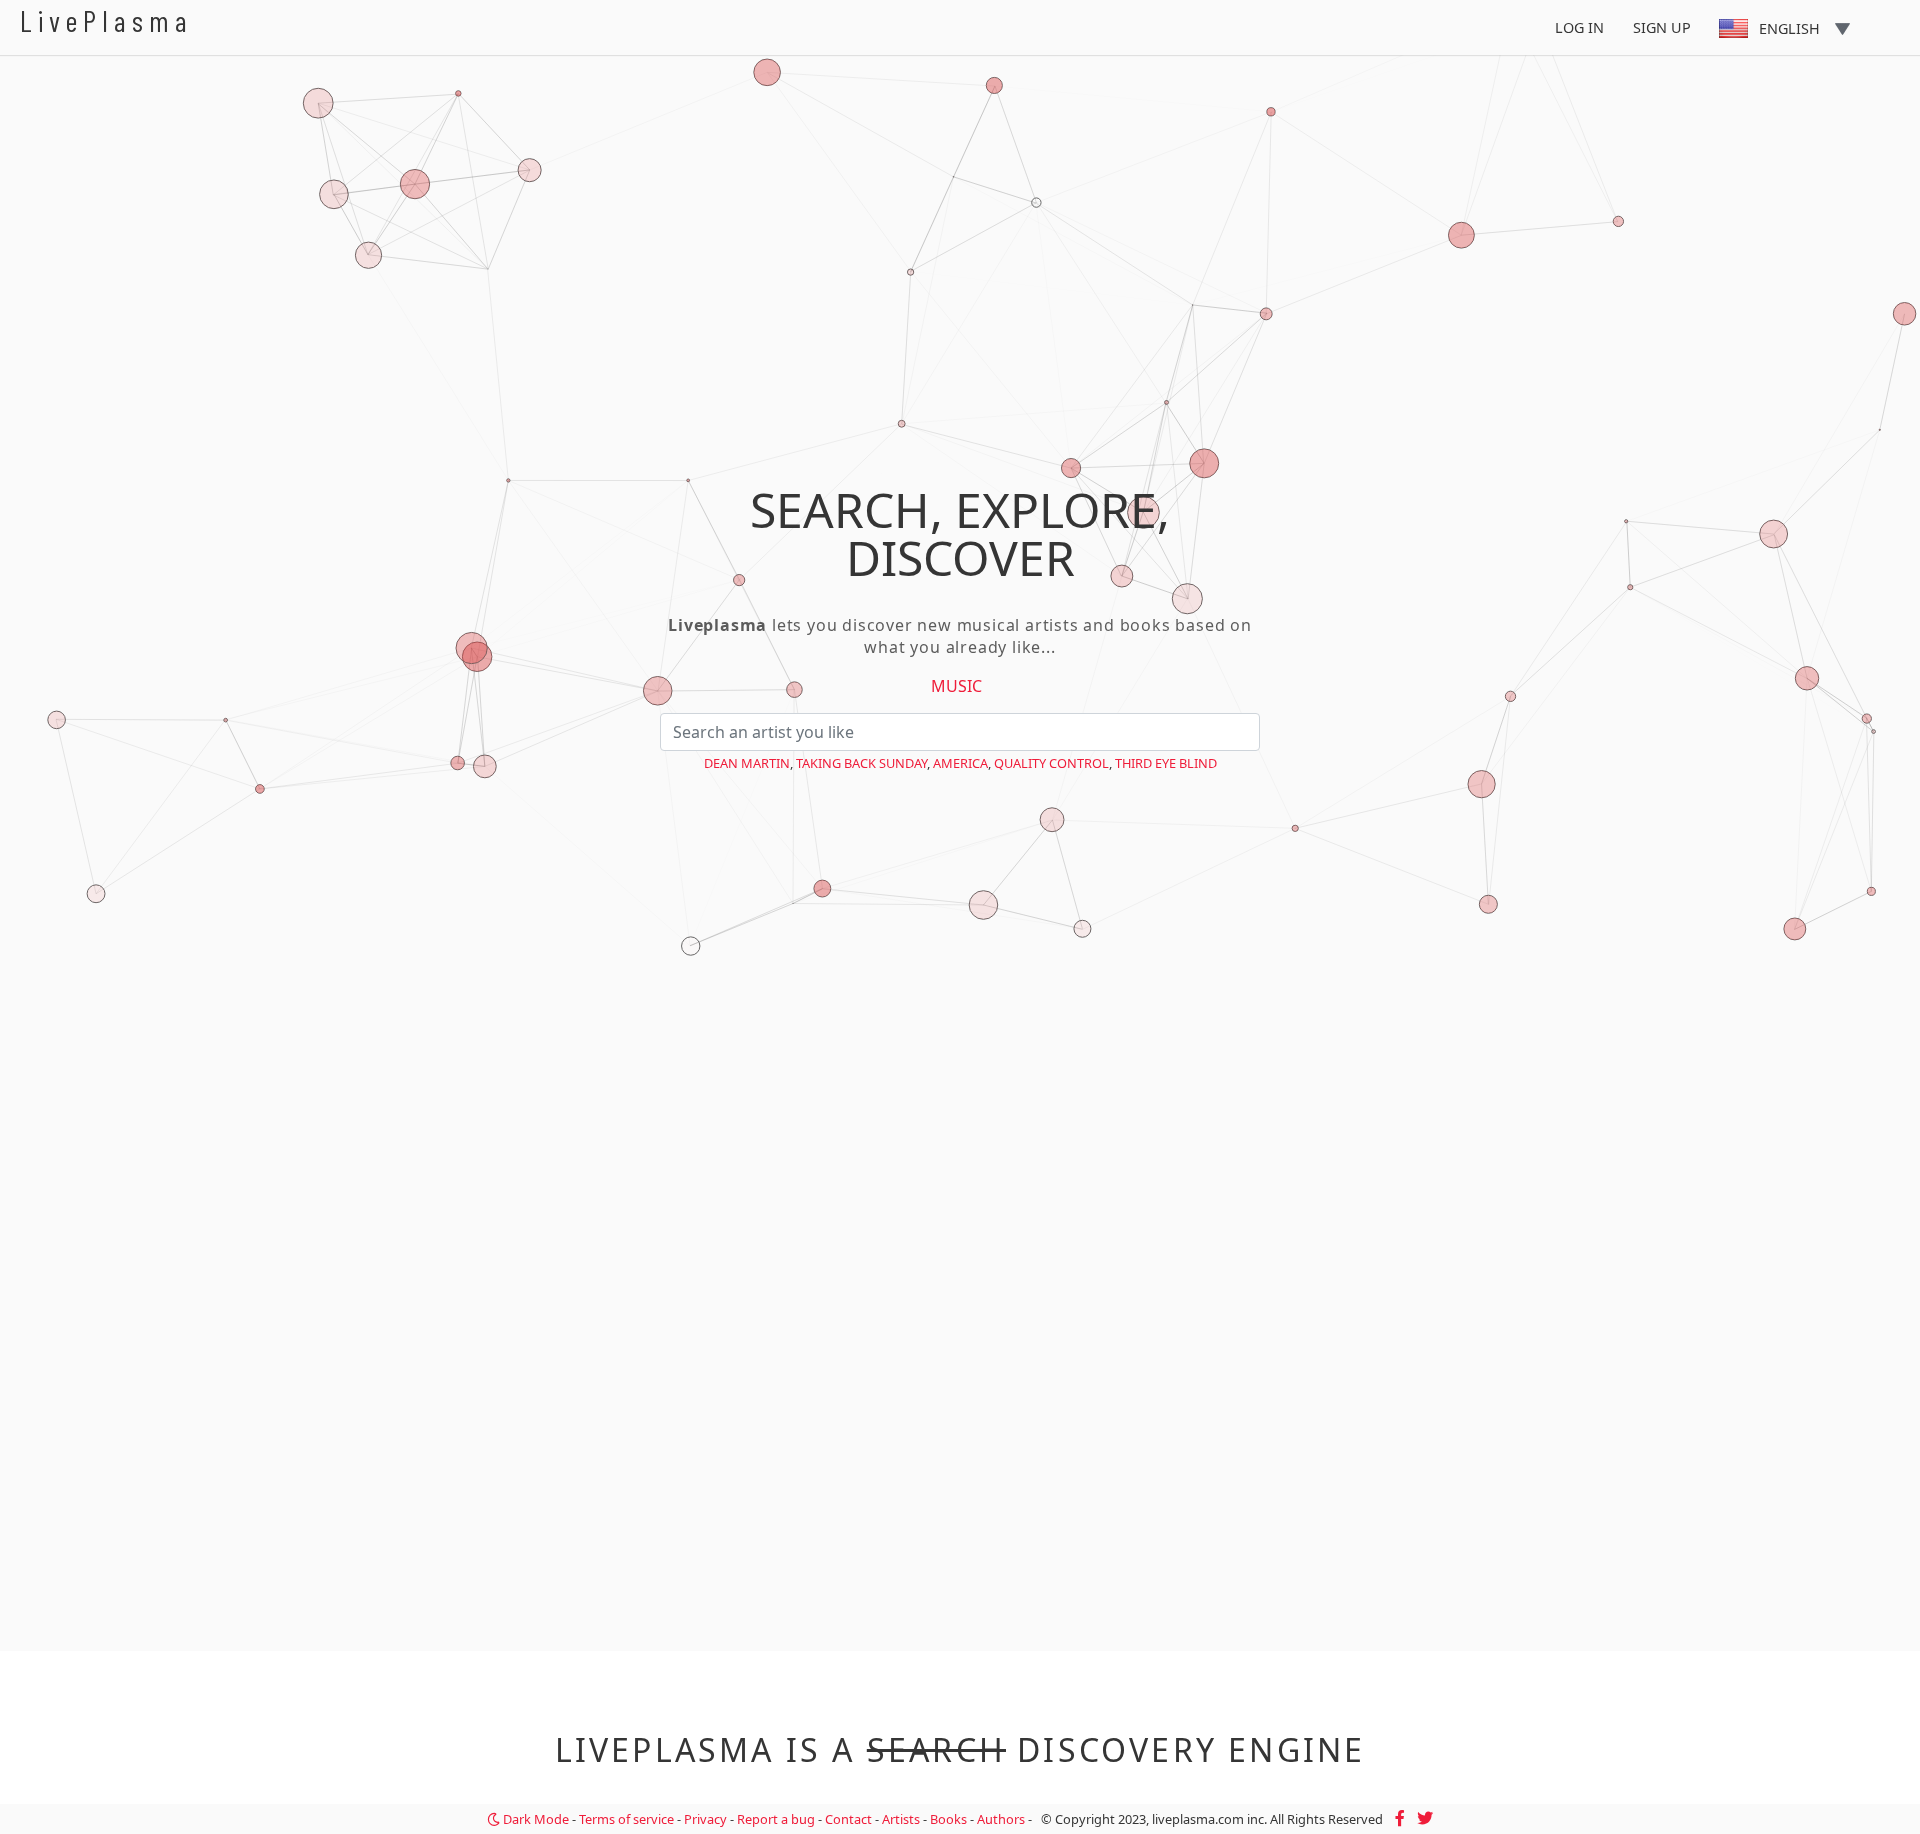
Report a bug (776, 1819)
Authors (1001, 1819)
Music (956, 686)
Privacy (705, 1819)
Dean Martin (747, 763)
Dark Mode (534, 1819)
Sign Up (1662, 27)
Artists (901, 1819)
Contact (848, 1819)
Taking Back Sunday (861, 763)
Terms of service (626, 1819)
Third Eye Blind (1166, 763)
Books (948, 1819)
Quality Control (1051, 763)
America (960, 763)
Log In (1579, 27)
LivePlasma (106, 20)
